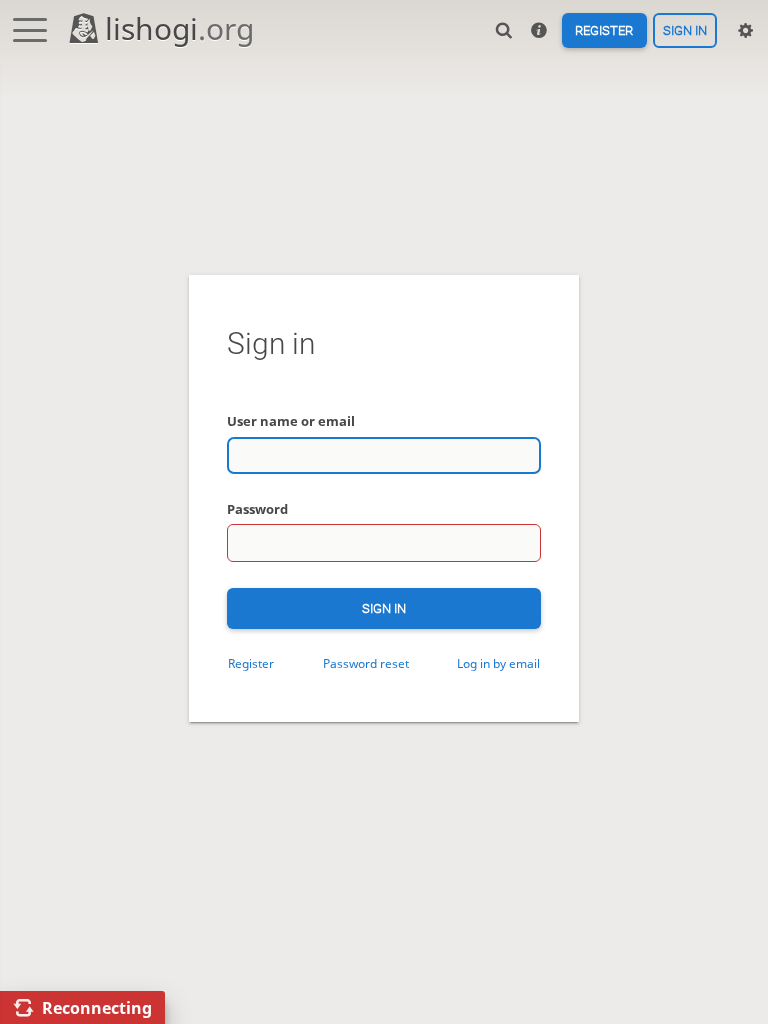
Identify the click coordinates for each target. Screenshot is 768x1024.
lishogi (179, 28)
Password (257, 509)
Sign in (685, 30)
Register (604, 30)
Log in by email (498, 663)
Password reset (366, 663)
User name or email (291, 421)
